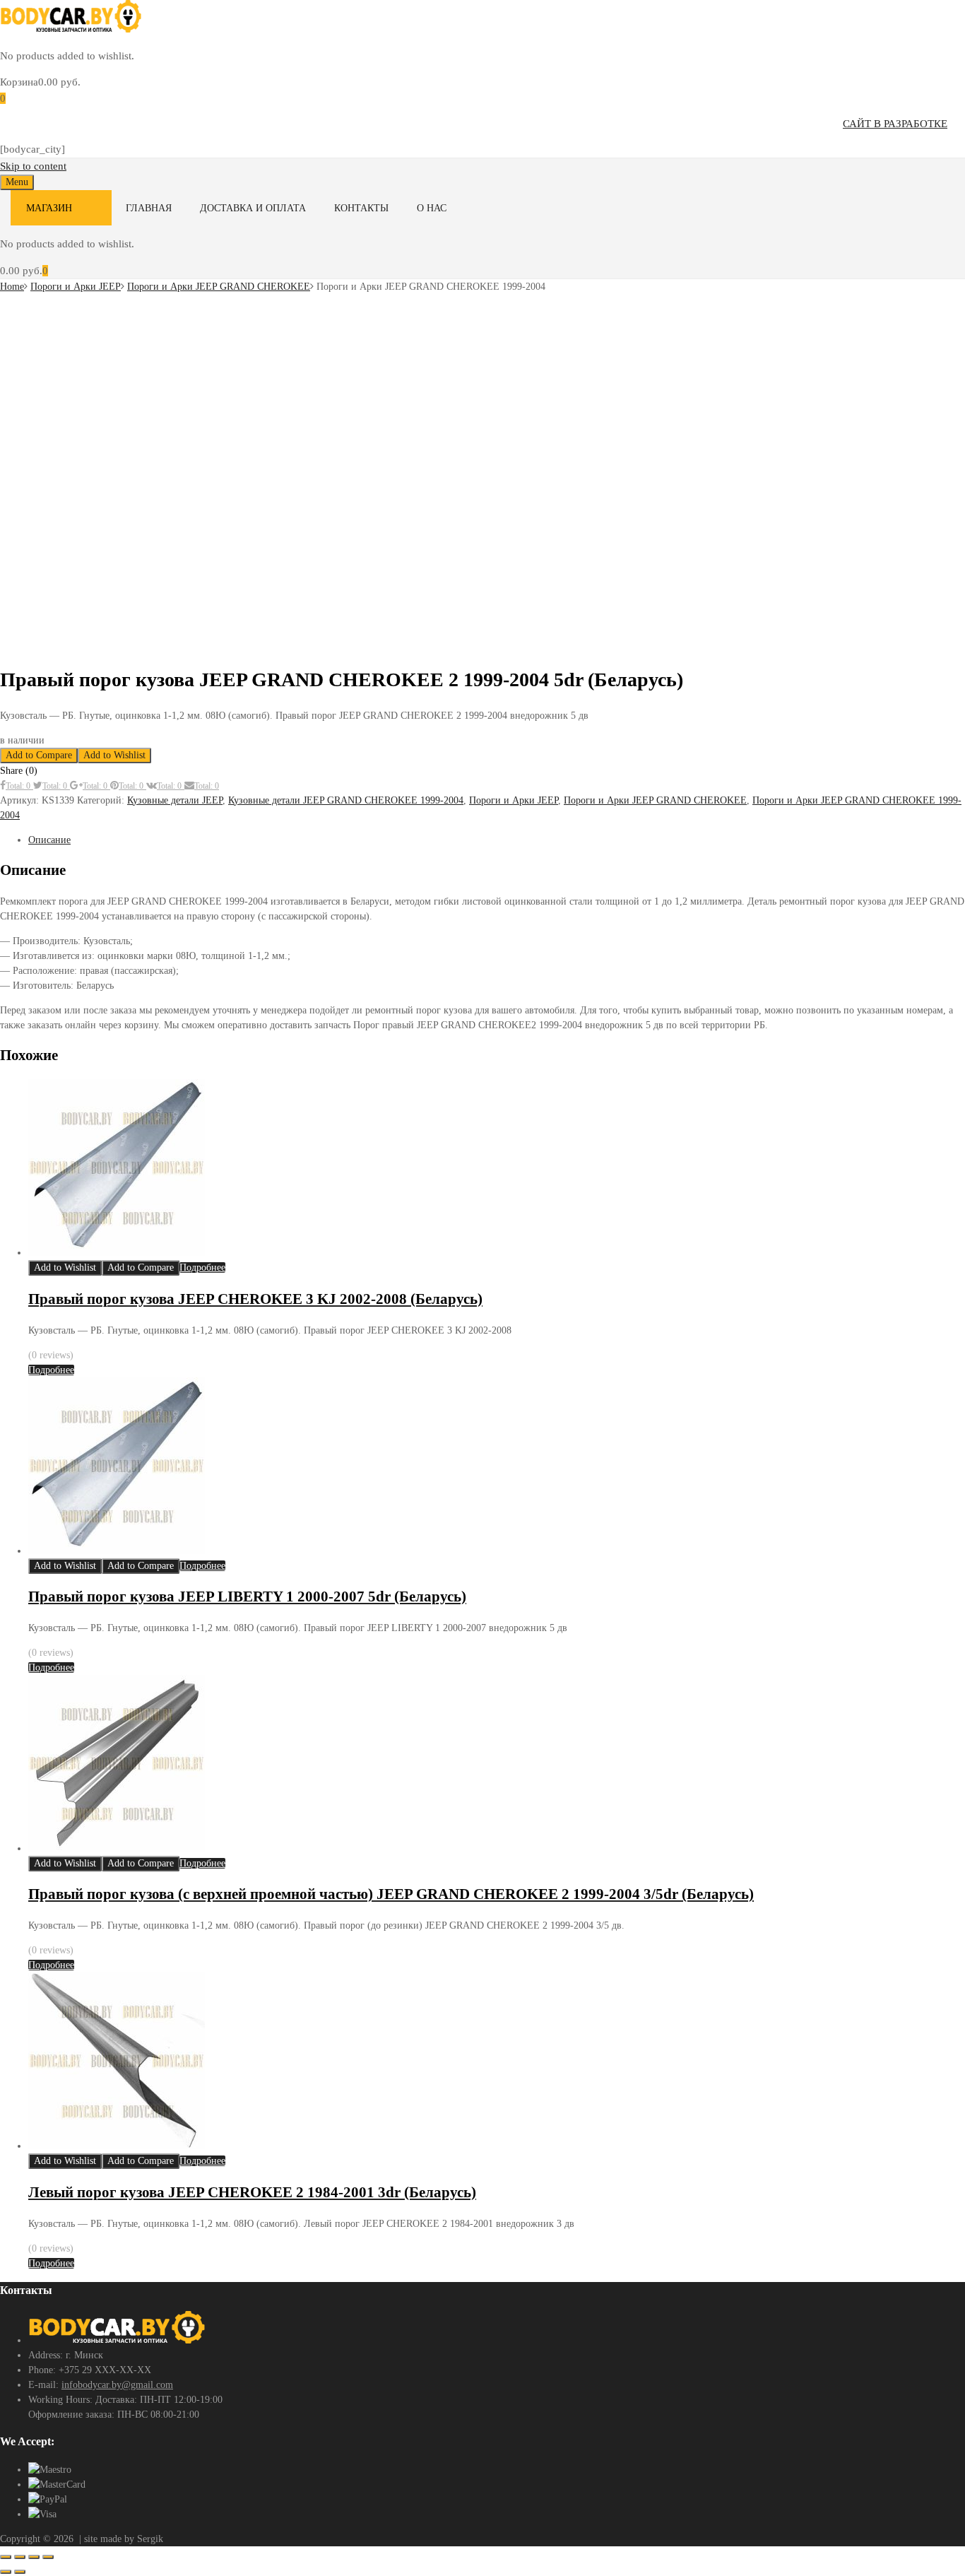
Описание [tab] (49, 840)
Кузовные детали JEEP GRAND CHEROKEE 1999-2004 (346, 800)
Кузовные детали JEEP (175, 800)
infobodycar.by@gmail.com (117, 2385)
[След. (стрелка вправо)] (20, 2572)
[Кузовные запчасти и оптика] (71, 29)
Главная (149, 208)
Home (12, 287)
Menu (17, 182)
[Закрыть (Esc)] (48, 2557)
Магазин (49, 208)
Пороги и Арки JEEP (76, 287)
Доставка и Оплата (253, 208)
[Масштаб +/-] (6, 2557)
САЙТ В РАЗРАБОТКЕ (895, 124)
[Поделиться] (34, 2557)
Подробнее (202, 1268)
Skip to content (33, 166)
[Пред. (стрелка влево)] (6, 2572)
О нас (432, 208)
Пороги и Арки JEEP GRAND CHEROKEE (219, 287)
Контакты (361, 208)
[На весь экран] (20, 2557)
